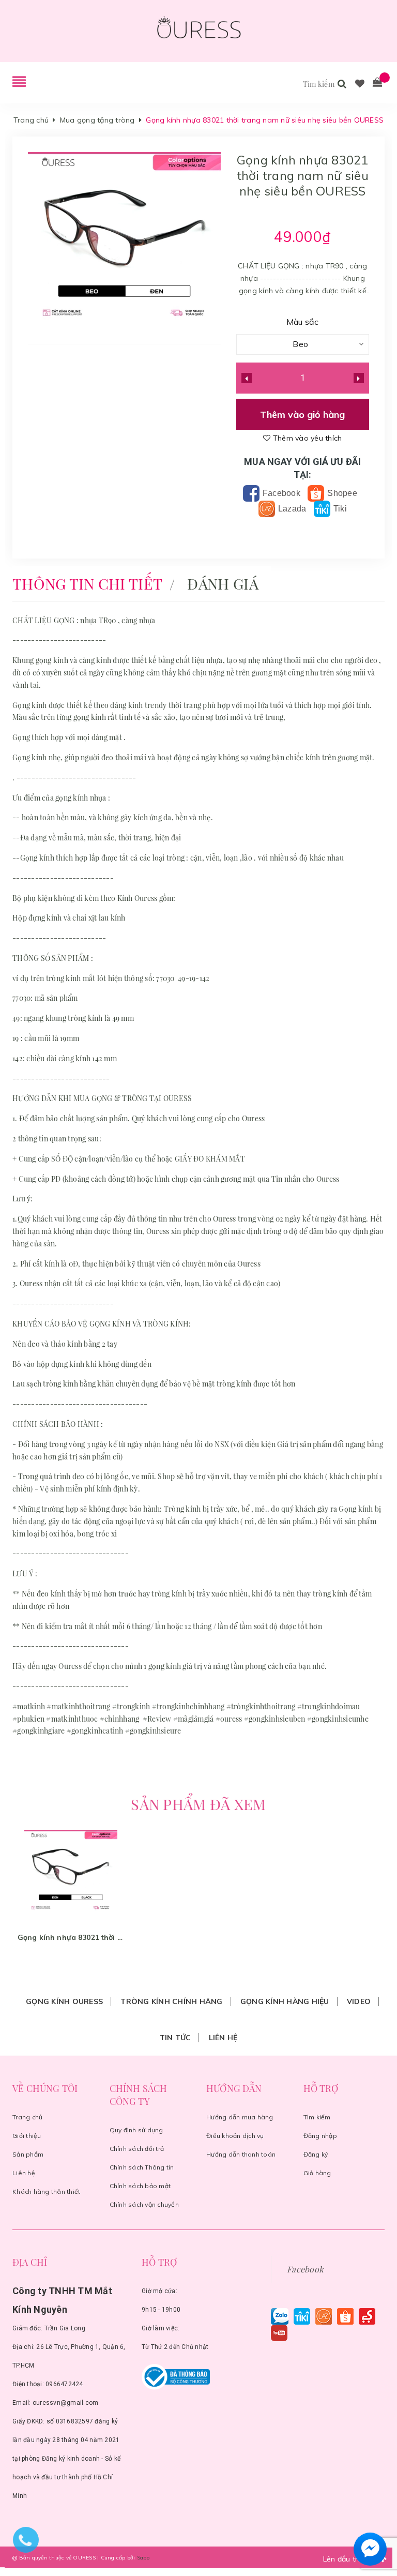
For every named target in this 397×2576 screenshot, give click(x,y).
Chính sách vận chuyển (144, 2204)
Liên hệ (223, 2038)
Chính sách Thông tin (142, 2167)
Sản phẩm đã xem (198, 1804)
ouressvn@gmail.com (66, 2403)
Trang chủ (27, 2117)
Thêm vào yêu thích (306, 438)
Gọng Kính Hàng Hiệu (285, 2001)
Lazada (291, 509)
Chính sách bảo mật (140, 2186)
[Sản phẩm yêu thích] (360, 84)
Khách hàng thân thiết (46, 2191)
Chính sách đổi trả (137, 2149)
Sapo (143, 2558)
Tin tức (175, 2038)
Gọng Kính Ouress (64, 2001)
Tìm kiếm (317, 2117)
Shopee (341, 493)
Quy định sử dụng (136, 2130)
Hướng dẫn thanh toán (241, 2154)
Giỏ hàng (317, 2173)
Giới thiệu (27, 2136)
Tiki (339, 509)
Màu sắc (303, 322)
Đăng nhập (320, 2136)
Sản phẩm (28, 2154)
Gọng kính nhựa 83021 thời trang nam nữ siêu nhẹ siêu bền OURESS (71, 1937)
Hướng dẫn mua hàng (240, 2117)
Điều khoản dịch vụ (235, 2136)
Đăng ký (316, 2154)
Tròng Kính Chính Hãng (171, 2001)
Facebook (280, 493)
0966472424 (64, 2384)
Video (359, 2001)
